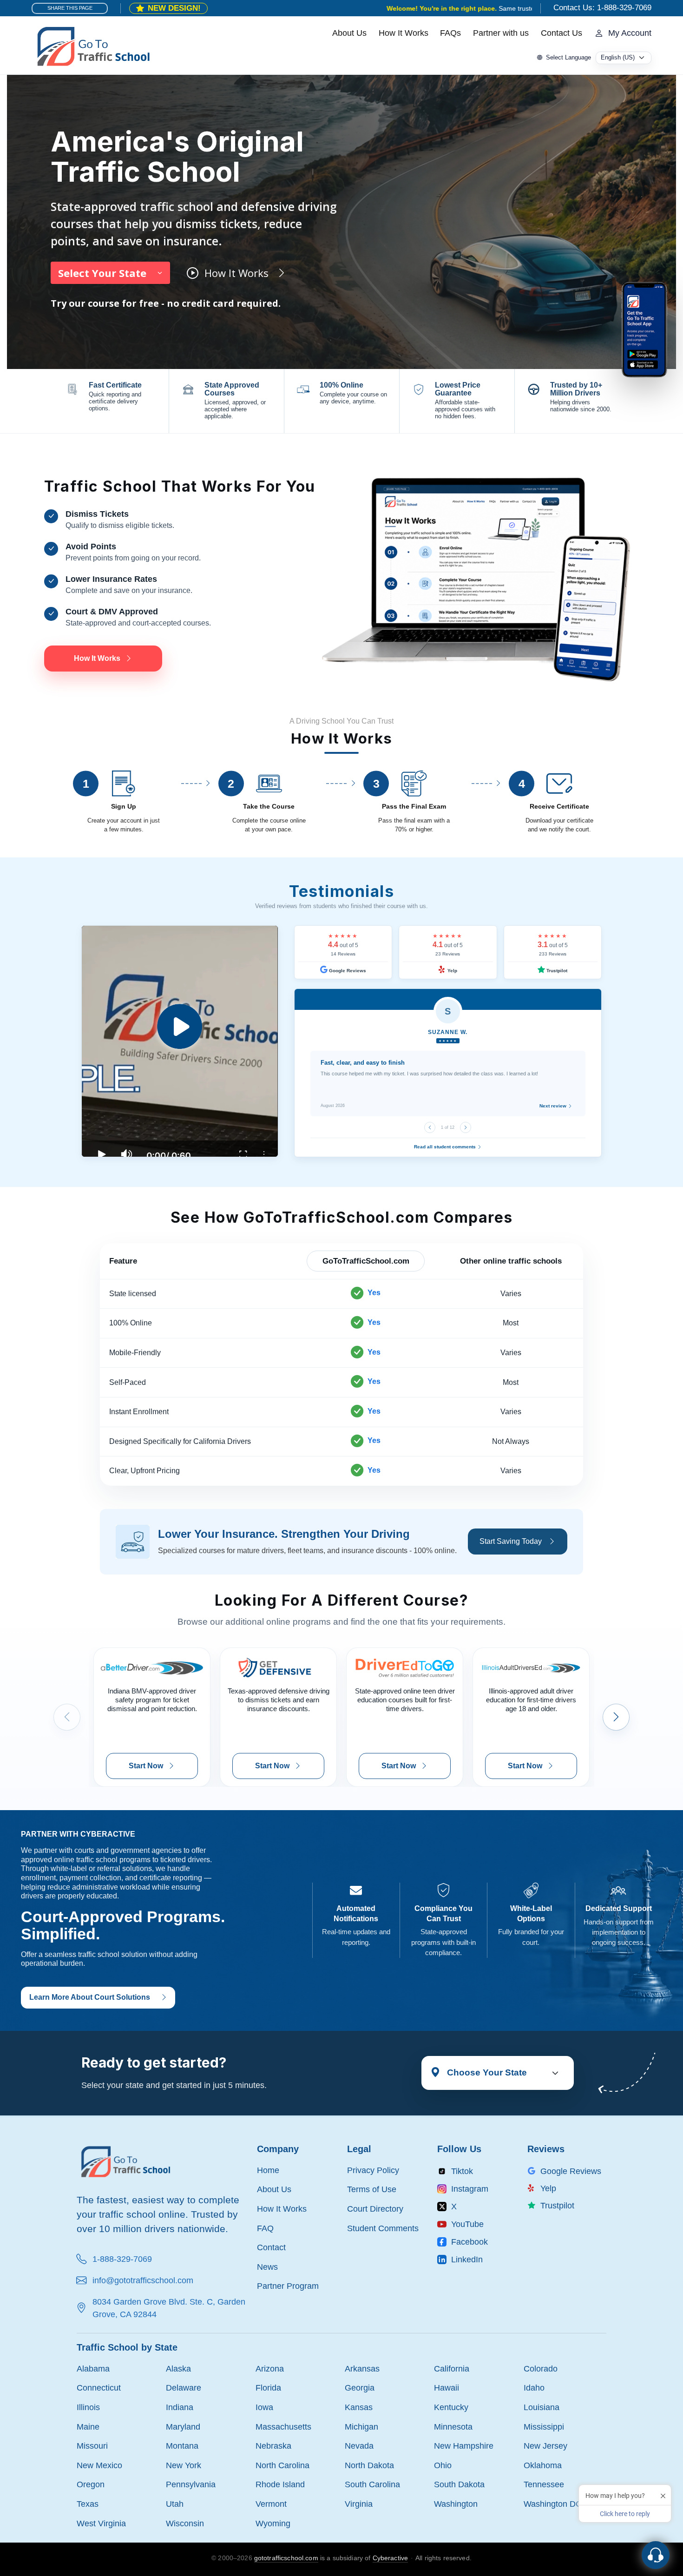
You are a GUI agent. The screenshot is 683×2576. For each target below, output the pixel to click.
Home (268, 2170)
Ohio (443, 2465)
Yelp (452, 971)
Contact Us (562, 33)
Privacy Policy (373, 2170)
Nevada (359, 2446)
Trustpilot (556, 971)
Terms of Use (372, 2189)
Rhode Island (280, 2484)
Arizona (270, 2368)
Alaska (178, 2368)
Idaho (534, 2388)
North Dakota (369, 2465)
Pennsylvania (191, 2484)
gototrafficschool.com (286, 2558)
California (452, 2368)
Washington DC (553, 2504)
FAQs (450, 33)
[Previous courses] (67, 1717)
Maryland (183, 2427)
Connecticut (99, 2388)
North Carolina (282, 2465)
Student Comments (383, 2228)
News (267, 2267)
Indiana (180, 2407)
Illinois (88, 2407)
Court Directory (375, 2209)
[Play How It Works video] (180, 1041)
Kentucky (451, 2407)
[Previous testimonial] (430, 1127)
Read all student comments (446, 1147)
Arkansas (362, 2368)
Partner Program (288, 2286)
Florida (268, 2388)
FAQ (265, 2228)
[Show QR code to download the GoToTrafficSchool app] (644, 329)
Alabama (93, 2368)
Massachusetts (283, 2427)
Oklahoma (543, 2465)
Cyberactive (391, 2558)
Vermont (271, 2504)
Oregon (91, 2484)
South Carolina (372, 2484)
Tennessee (544, 2484)
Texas (88, 2504)
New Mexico (99, 2465)
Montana (182, 2446)
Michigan (361, 2427)
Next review (554, 1106)
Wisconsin (185, 2523)
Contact (271, 2247)
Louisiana (542, 2407)
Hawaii (447, 2388)
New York (184, 2465)
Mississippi (544, 2427)
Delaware (184, 2388)
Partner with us (501, 33)
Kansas (359, 2407)
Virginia (359, 2504)
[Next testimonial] (466, 1127)
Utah (175, 2504)
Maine (88, 2427)
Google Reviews (347, 971)
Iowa (264, 2407)
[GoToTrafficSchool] (93, 46)
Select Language (568, 57)
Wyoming (273, 2523)
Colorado (541, 2368)
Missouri (92, 2446)
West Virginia (101, 2523)
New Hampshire (464, 2446)
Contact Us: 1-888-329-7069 (602, 8)
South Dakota (459, 2484)
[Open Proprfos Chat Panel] (656, 2555)
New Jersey (545, 2446)
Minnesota (453, 2427)
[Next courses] (616, 1717)
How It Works (404, 33)
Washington (456, 2504)
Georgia (360, 2388)
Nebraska (273, 2446)
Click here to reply (625, 2514)
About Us (349, 33)
